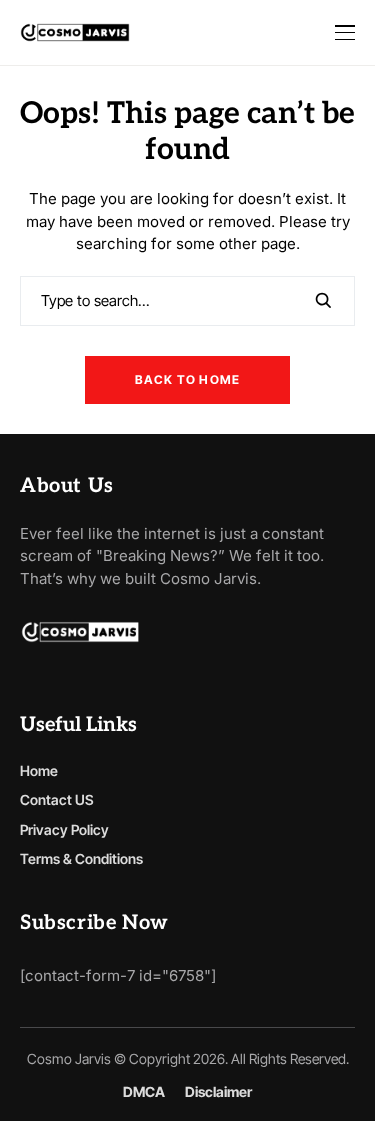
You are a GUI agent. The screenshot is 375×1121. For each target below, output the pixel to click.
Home (39, 770)
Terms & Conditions (81, 858)
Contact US (57, 799)
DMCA (144, 1092)
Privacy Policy (64, 829)
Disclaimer (218, 1092)
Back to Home (187, 379)
